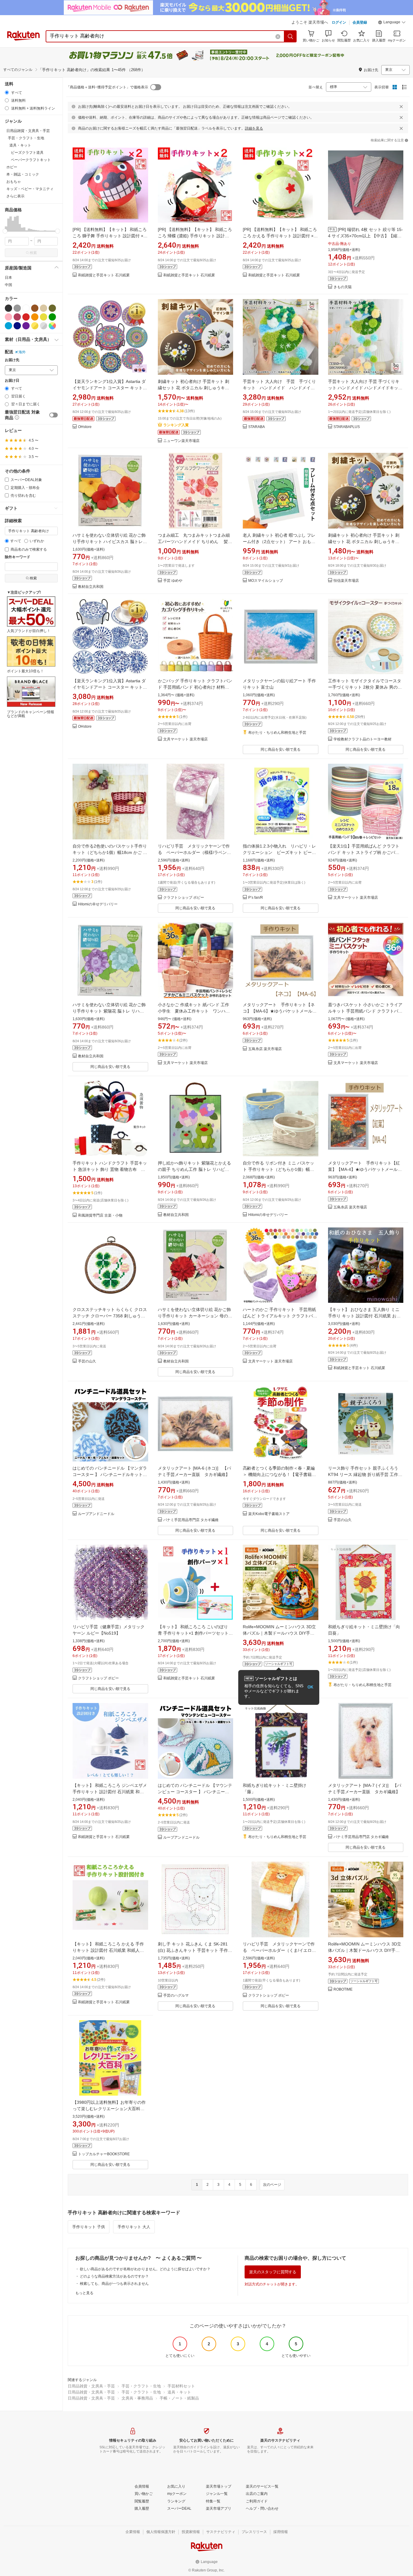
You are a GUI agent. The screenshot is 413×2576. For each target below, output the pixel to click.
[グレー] (17, 308)
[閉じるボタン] (401, 107)
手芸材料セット (181, 2386)
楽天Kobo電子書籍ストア (269, 1514)
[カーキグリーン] (52, 308)
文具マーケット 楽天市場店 (185, 739)
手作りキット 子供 (89, 2227)
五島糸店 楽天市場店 (265, 1049)
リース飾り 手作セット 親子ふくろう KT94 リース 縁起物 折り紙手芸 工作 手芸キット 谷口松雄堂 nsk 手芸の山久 (365, 1474)
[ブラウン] (35, 308)
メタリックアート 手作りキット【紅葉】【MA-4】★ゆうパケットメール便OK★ (365, 1169)
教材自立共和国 (91, 587)
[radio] (7, 92)
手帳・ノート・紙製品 (179, 2398)
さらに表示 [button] (15, 196)
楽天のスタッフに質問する (273, 2272)
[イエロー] (44, 317)
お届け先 (12, 360)
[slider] (5, 231)
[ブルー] (8, 326)
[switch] (54, 415)
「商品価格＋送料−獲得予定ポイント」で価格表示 (107, 87)
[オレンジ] (35, 317)
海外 (22, 352)
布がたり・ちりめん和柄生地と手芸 (277, 733)
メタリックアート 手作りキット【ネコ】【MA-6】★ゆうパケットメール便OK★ (280, 1011)
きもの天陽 (343, 287)
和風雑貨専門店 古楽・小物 (100, 1216)
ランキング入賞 (176, 425)
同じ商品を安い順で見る (281, 749)
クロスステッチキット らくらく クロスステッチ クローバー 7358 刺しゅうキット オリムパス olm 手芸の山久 (110, 1316)
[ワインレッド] (17, 317)
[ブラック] (8, 308)
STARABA (257, 427)
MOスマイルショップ (266, 581)
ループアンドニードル (96, 1514)
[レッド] (26, 317)
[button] (392, 23)
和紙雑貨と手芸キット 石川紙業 (104, 275)
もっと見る (84, 2293)
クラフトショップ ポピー (184, 898)
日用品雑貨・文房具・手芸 (91, 2386)
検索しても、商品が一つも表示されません (114, 2284)
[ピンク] (8, 317)
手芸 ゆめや (173, 581)
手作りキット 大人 (134, 2227)
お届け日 (12, 381)
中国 (8, 285)
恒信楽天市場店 (346, 581)
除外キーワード (18, 557)
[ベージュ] (44, 308)
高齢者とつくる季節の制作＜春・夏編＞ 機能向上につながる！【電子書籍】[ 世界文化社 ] (280, 1474)
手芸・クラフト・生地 (141, 2386)
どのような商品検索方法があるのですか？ (114, 2276)
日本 (8, 278)
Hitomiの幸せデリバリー (98, 904)
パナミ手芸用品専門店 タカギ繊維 (191, 1520)
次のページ (272, 2185)
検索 (33, 253)
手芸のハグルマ (176, 1996)
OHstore (85, 427)
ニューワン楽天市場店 (181, 441)
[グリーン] (52, 317)
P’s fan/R (256, 898)
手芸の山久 (87, 1361)
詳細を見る (254, 128)
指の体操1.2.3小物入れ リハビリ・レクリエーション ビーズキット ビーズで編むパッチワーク (279, 852)
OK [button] (310, 1687)
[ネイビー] (17, 326)
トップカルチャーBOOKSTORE (104, 2154)
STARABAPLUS (347, 427)
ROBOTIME (343, 1990)
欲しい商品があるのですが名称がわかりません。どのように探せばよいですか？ (145, 2269)
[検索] (291, 36)
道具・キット (179, 2392)
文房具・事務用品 (137, 2398)
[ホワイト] (26, 308)
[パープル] (26, 326)
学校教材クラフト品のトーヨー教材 (363, 739)
